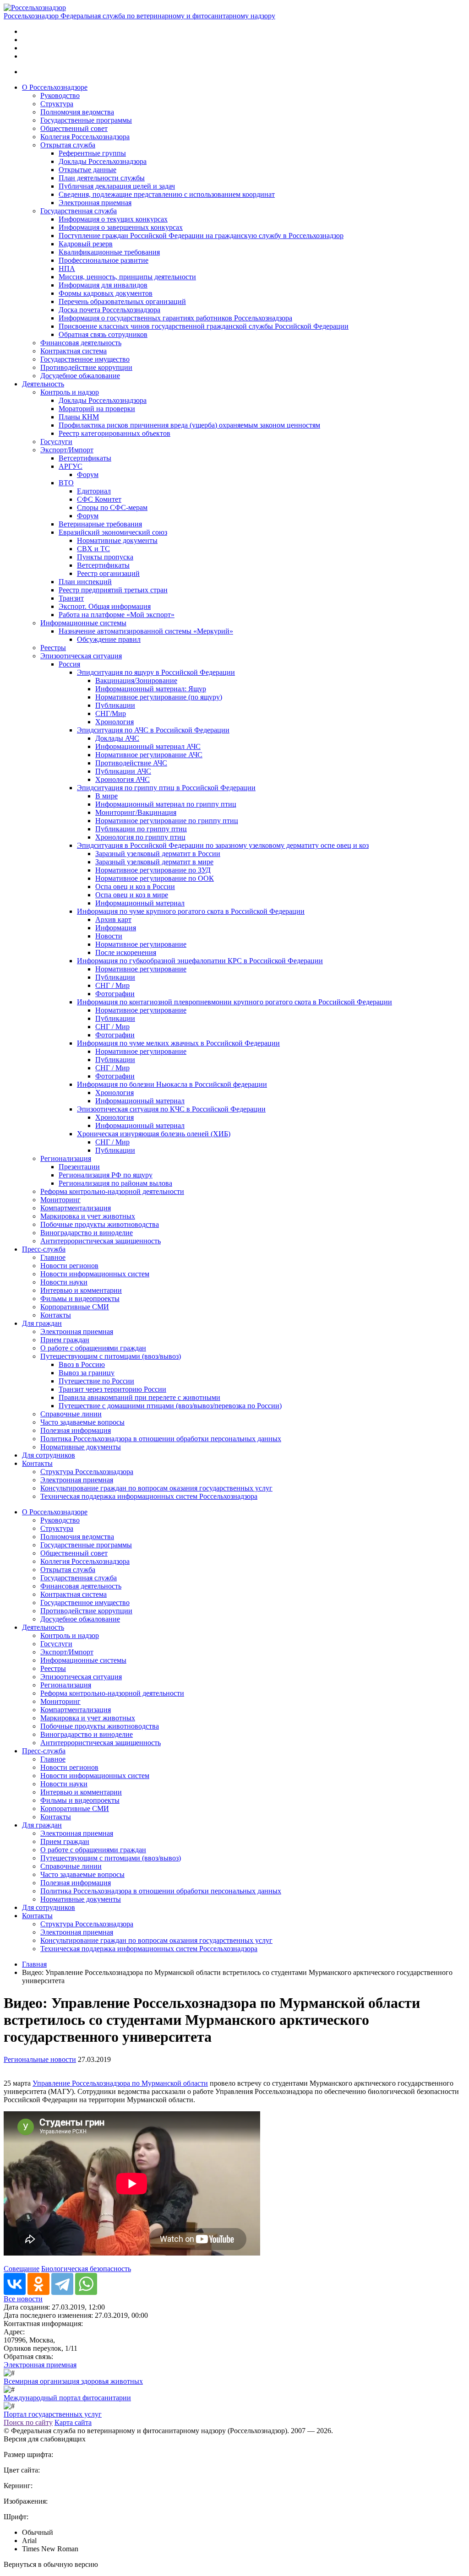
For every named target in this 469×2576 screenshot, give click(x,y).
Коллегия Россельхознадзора (85, 137)
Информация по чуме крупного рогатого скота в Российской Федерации (191, 911)
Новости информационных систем (95, 1274)
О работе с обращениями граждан (93, 1348)
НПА (67, 268)
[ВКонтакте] (15, 2284)
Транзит (71, 598)
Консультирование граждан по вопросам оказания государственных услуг (156, 1488)
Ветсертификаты (85, 458)
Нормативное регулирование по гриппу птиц (167, 821)
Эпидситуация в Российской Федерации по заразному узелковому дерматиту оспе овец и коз (223, 845)
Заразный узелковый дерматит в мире (154, 862)
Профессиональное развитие (104, 260)
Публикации (115, 705)
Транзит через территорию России (112, 1389)
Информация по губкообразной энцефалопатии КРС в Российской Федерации (200, 961)
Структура (57, 104)
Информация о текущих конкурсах (113, 219)
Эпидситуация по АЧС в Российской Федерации (153, 730)
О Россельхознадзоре (55, 87)
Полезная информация (76, 1430)
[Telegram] (62, 2284)
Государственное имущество (85, 359)
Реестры (53, 648)
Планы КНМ (79, 417)
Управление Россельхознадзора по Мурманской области (120, 2083)
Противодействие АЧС (131, 763)
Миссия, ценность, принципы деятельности (127, 277)
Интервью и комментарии (81, 1290)
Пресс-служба (44, 1249)
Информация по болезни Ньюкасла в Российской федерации (172, 1084)
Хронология (115, 722)
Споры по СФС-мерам (112, 507)
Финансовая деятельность (81, 343)
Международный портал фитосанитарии (67, 2398)
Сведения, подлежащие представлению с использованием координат (167, 194)
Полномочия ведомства (77, 112)
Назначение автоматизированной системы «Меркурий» (146, 631)
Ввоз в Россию (82, 1364)
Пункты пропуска (105, 557)
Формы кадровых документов (106, 293)
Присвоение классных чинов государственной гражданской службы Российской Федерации (204, 326)
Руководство (60, 95)
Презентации (79, 1167)
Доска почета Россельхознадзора (109, 310)
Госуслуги (56, 442)
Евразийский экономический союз (113, 532)
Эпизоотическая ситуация (81, 656)
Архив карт (113, 919)
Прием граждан (65, 1340)
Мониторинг (60, 1200)
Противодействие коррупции (86, 367)
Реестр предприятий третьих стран (113, 590)
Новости (109, 936)
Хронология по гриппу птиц (140, 837)
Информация (116, 928)
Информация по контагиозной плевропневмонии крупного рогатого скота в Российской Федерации (234, 1002)
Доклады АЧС (117, 738)
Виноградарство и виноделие (87, 1233)
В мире (106, 796)
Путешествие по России (96, 1381)
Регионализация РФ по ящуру (106, 1175)
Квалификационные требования (109, 252)
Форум (88, 475)
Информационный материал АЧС (148, 746)
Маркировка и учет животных (88, 1216)
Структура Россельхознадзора (87, 1472)
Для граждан (42, 1323)
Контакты (56, 1315)
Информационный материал (140, 903)
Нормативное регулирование (141, 944)
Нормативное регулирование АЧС (149, 755)
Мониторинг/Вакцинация (136, 812)
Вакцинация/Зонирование (136, 681)
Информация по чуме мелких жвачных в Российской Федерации (178, 1043)
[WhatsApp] (86, 2284)
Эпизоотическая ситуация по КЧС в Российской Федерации (171, 1109)
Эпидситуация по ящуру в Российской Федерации (156, 672)
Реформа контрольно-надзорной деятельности (112, 1191)
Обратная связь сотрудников (103, 334)
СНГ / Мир (112, 985)
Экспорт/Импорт (67, 450)
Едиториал (94, 491)
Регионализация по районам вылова (115, 1183)
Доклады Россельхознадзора (103, 161)
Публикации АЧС (123, 771)
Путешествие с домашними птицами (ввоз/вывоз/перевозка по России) (170, 1406)
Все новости (23, 2299)
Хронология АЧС (123, 779)
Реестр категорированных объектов (115, 433)
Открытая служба (68, 145)
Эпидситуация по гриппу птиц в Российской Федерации (166, 788)
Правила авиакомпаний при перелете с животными (139, 1397)
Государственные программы (86, 120)
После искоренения (126, 952)
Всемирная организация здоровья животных (73, 2381)
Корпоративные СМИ (75, 1307)
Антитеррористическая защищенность (101, 1241)
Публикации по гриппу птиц (141, 829)
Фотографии (115, 994)
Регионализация (66, 1158)
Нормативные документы (117, 540)
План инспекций (85, 582)
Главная (34, 1964)
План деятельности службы (102, 178)
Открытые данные (87, 170)
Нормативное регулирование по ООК (155, 878)
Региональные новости (40, 2059)
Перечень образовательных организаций (122, 301)
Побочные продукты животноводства (100, 1224)
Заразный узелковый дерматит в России (158, 854)
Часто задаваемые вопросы (82, 1422)
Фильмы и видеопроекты (80, 1299)
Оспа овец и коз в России (135, 887)
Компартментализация (76, 1208)
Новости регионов (69, 1266)
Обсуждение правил (109, 639)
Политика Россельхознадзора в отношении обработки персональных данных (161, 1439)
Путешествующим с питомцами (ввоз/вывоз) (111, 1356)
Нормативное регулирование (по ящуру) (159, 697)
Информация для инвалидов (103, 285)
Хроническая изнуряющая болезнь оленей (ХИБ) (154, 1134)
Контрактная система (74, 351)
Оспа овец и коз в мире (132, 895)
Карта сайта (73, 2422)
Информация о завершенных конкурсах (121, 227)
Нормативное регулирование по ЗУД (153, 870)
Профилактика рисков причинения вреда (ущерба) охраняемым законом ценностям (189, 425)
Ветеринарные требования (100, 524)
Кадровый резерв (86, 244)
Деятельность (43, 384)
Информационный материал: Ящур (151, 689)
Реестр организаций (108, 573)
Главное (53, 1257)
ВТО (66, 483)
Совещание (22, 2269)
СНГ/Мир (111, 713)
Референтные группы (92, 153)
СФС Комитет (99, 499)
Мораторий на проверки (97, 409)
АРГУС (71, 466)
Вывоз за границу (87, 1373)
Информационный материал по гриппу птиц (166, 804)
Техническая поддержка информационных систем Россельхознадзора (149, 1496)
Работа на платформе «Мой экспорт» (117, 615)
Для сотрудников (49, 1455)
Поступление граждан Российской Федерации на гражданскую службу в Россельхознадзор (201, 236)
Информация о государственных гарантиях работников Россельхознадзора (175, 318)
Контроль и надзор (70, 392)
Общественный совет (74, 128)
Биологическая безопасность (86, 2269)
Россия (69, 664)
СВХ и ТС (93, 549)
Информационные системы (83, 623)
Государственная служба (79, 211)
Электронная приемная (95, 203)
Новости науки (64, 1282)
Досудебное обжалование (80, 376)
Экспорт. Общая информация (105, 606)
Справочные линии (71, 1414)
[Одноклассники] (38, 2284)
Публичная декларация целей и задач (117, 186)
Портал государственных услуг (53, 2414)
